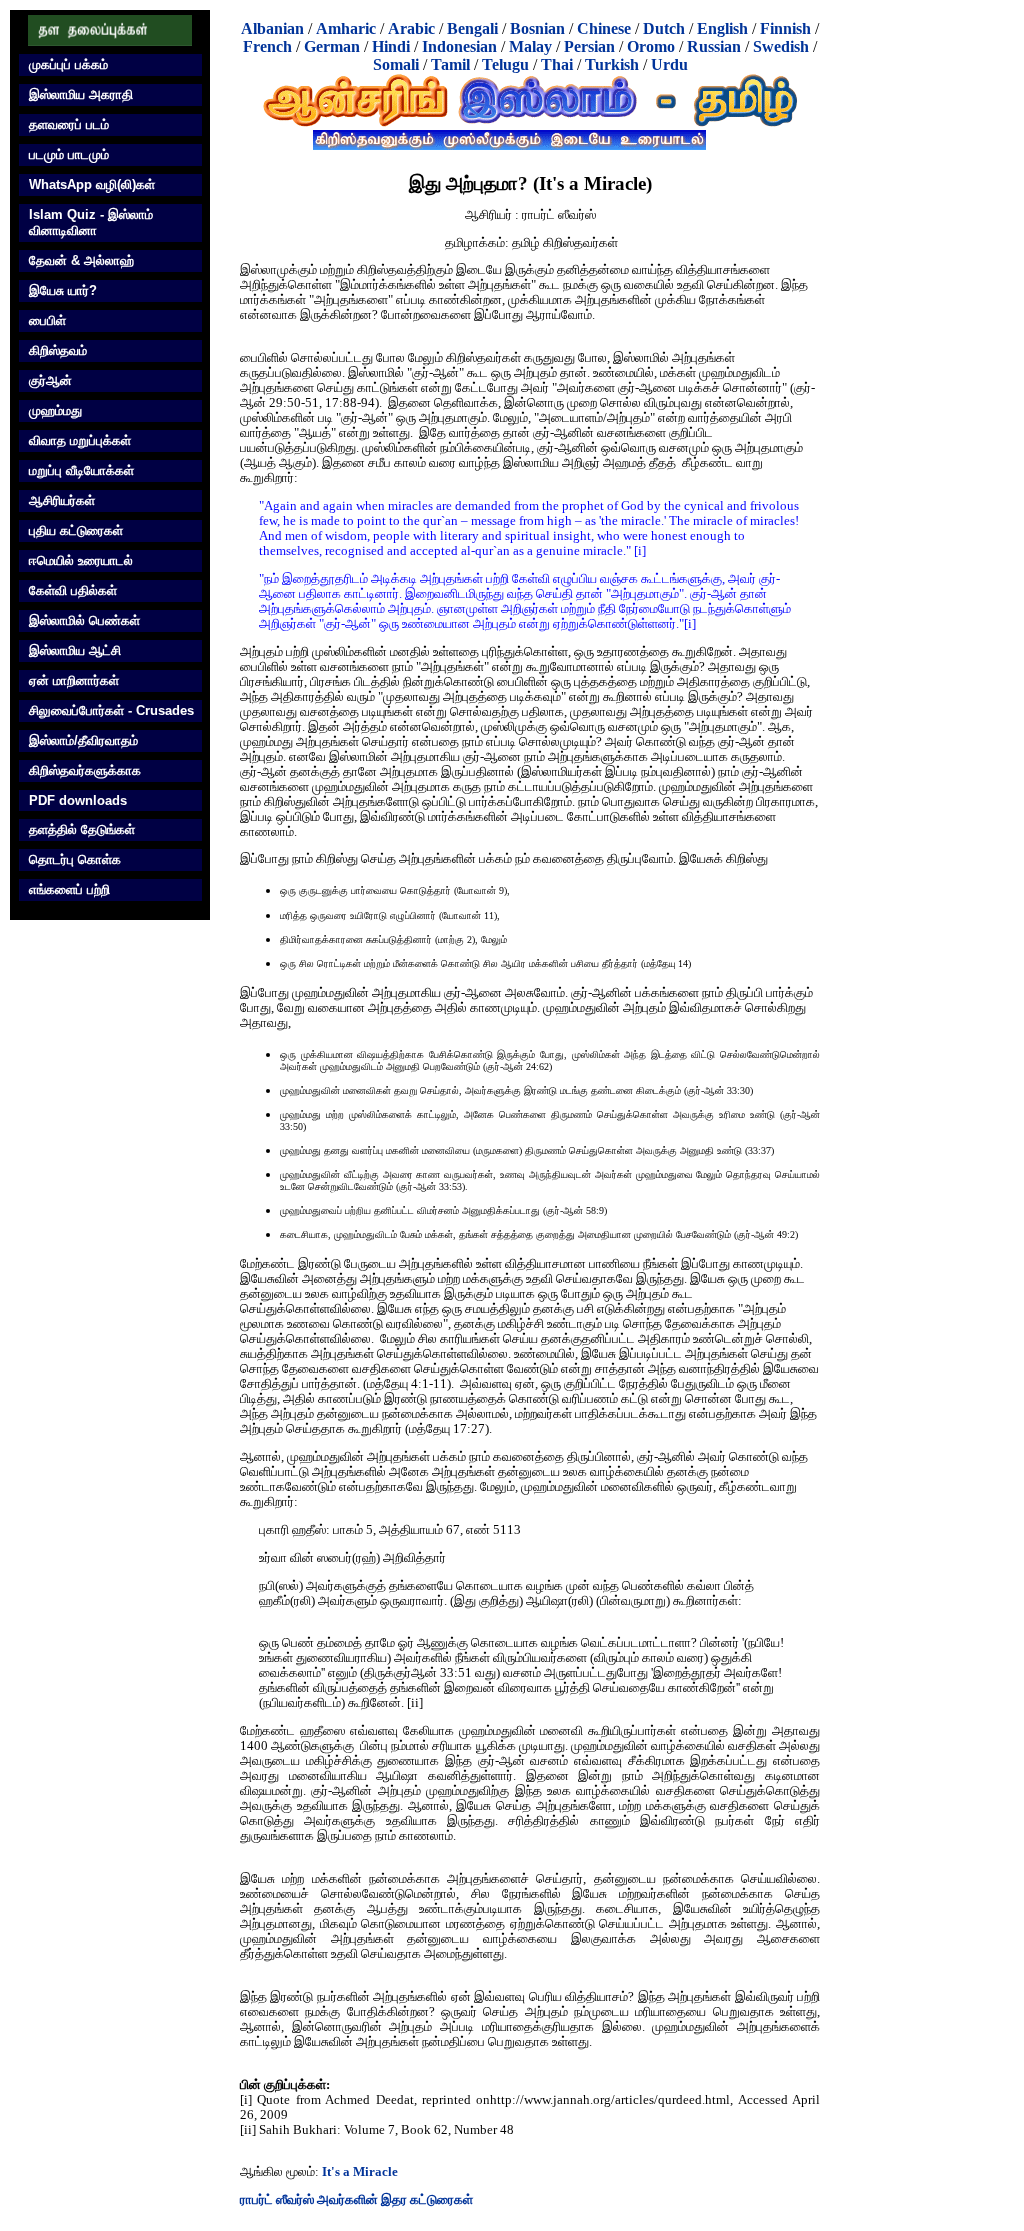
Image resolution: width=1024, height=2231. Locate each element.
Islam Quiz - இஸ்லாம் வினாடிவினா (91, 222)
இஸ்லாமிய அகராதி (81, 94)
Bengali (472, 28)
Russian (714, 46)
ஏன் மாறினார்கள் (74, 680)
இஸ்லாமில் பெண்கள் (84, 620)
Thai (557, 64)
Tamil (450, 64)
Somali (396, 64)
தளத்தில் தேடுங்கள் (82, 829)
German (332, 46)
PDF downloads (78, 800)
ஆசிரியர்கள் (62, 500)
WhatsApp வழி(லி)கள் (92, 184)
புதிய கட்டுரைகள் (76, 530)
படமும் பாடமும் (69, 154)
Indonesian (459, 46)
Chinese (604, 28)
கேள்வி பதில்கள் (73, 590)
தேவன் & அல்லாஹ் (81, 260)
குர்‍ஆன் (50, 380)
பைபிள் (47, 320)
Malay (530, 46)
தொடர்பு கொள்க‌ (75, 859)
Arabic (411, 28)
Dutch (664, 28)
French (267, 46)
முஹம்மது (55, 410)
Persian (589, 46)
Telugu (505, 64)
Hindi (391, 46)
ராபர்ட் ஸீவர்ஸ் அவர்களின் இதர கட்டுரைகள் (356, 2200)
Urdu (669, 64)
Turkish (612, 64)
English (722, 28)
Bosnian (537, 28)
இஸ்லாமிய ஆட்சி (75, 650)
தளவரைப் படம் (69, 124)
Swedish (781, 46)
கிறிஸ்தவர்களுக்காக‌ (85, 770)
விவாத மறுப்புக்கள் (80, 440)
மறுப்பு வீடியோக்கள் (81, 470)
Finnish (785, 28)
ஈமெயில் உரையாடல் (81, 560)
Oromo (651, 46)
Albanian (272, 28)
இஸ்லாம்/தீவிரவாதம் (83, 740)
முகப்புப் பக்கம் (68, 64)
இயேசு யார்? (63, 290)
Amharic (346, 28)
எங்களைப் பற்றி (69, 889)
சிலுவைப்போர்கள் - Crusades (111, 710)
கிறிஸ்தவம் (58, 350)
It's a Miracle (360, 2172)
